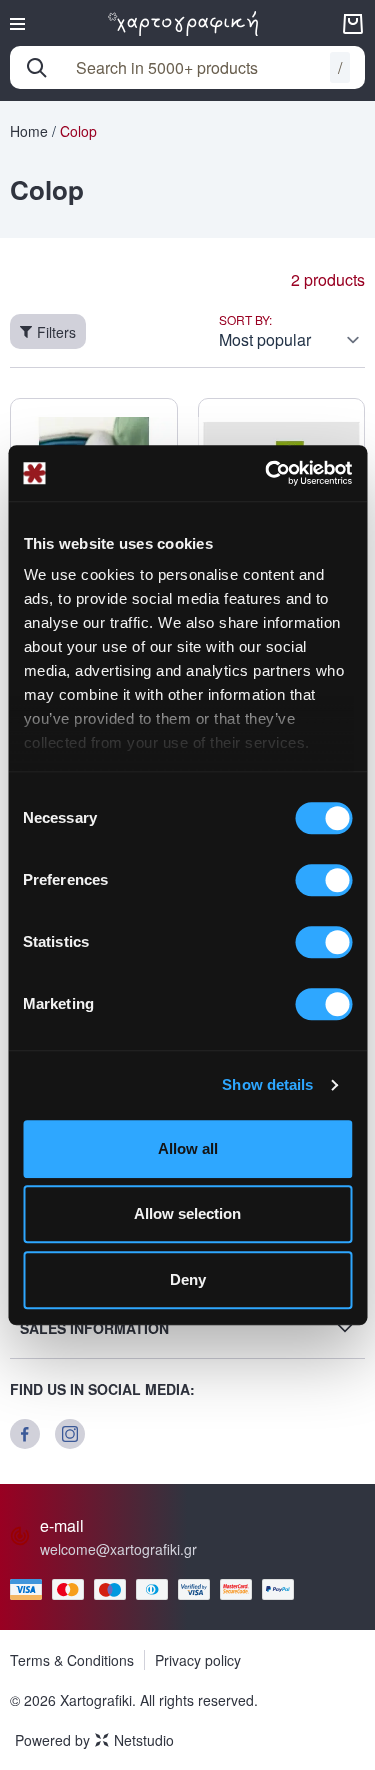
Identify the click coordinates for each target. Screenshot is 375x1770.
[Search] (37, 68)
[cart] (353, 24)
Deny (188, 1279)
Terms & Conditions (72, 1660)
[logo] (183, 23)
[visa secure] (199, 1589)
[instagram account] (70, 1434)
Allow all (188, 1148)
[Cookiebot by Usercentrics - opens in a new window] (267, 473)
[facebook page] (25, 1434)
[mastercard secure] (241, 1589)
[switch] (323, 880)
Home (29, 131)
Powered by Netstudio (94, 1740)
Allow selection (187, 1213)
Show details (267, 1084)
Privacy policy (198, 1660)
